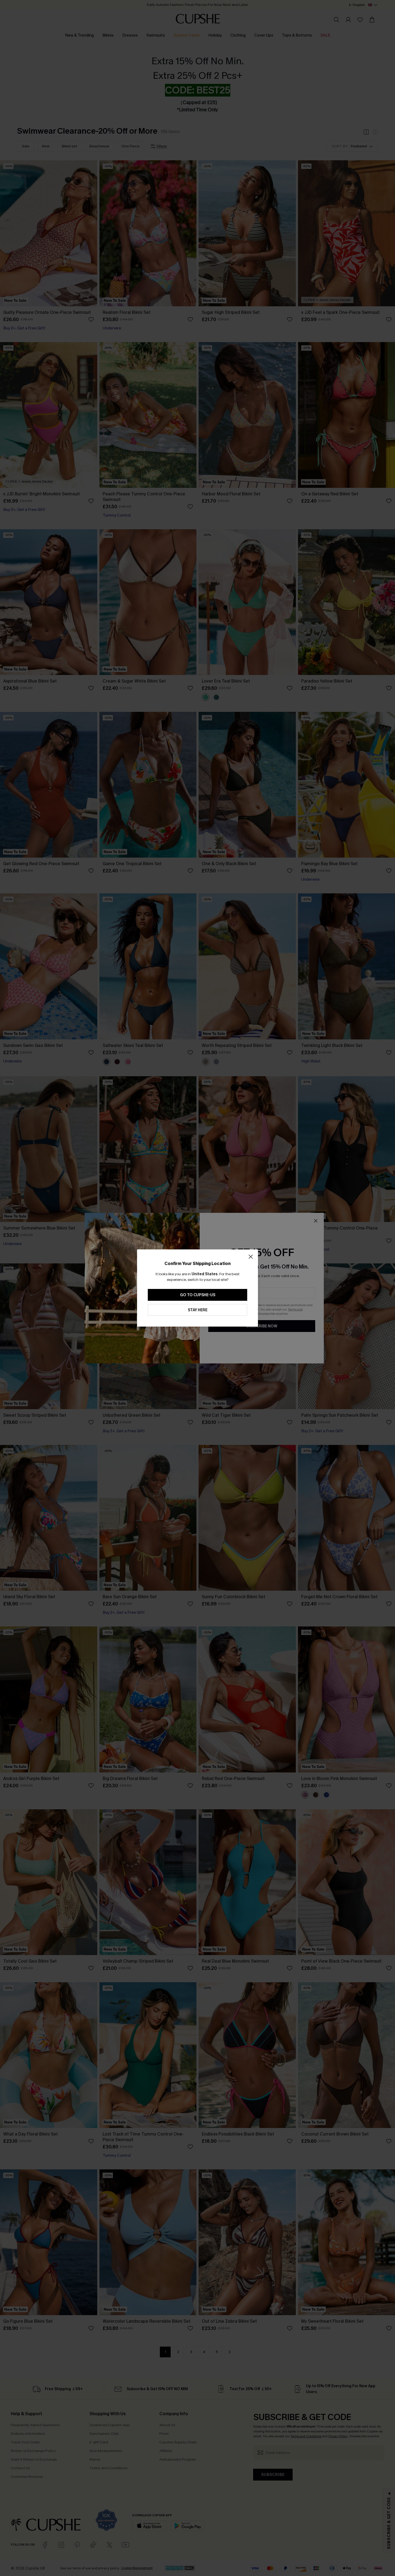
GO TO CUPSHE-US (198, 1295)
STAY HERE (198, 1310)
